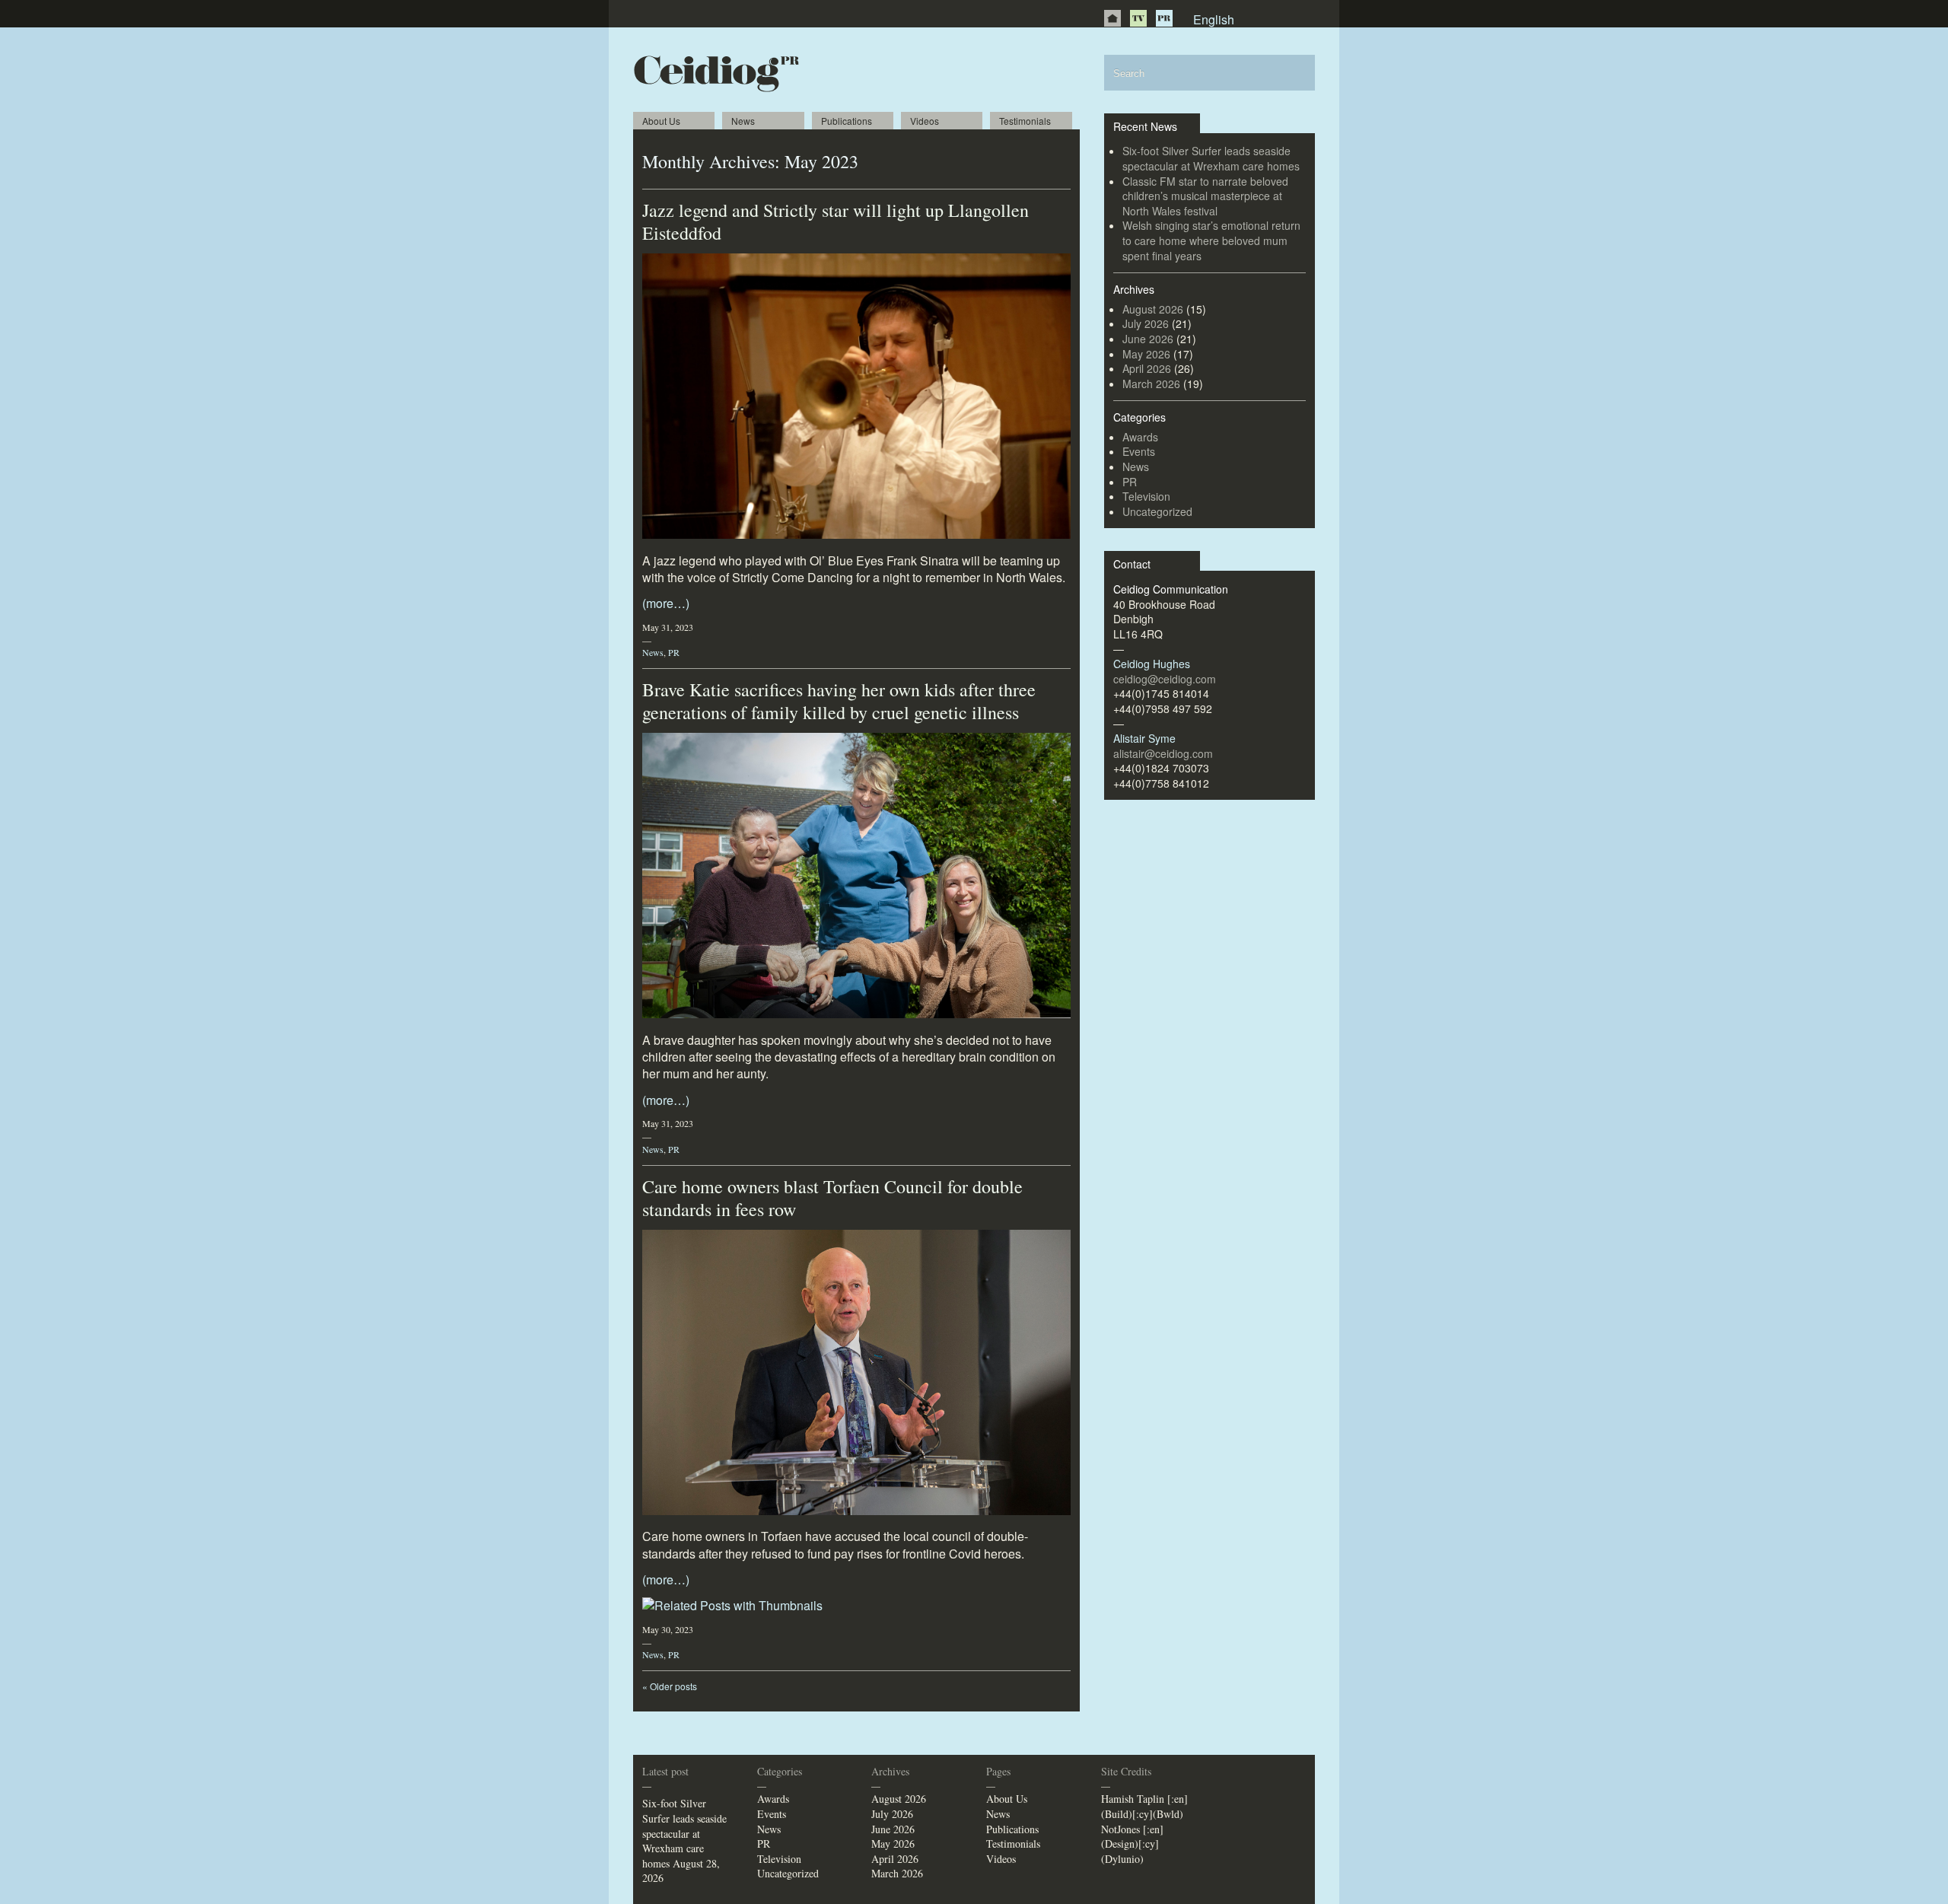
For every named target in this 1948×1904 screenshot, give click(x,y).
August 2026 (1153, 309)
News (743, 121)
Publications (847, 121)
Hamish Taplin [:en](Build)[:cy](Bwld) (1144, 1806)
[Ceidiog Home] (1112, 18)
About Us (661, 121)
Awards (1140, 437)
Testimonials (1025, 121)
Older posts (670, 1686)
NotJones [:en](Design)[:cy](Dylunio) (1132, 1844)
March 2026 (1151, 384)
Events (1139, 451)
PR (1164, 18)
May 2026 (1146, 354)
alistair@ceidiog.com (1163, 753)
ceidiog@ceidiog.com (1165, 679)
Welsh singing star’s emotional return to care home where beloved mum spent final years (1211, 240)
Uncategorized (1157, 511)
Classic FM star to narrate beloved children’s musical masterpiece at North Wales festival (1205, 196)
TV (1138, 18)
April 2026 (1147, 368)
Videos (925, 121)
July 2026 (1146, 323)
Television (1146, 496)
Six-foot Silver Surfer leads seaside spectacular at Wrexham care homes (1211, 158)
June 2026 (1148, 339)
